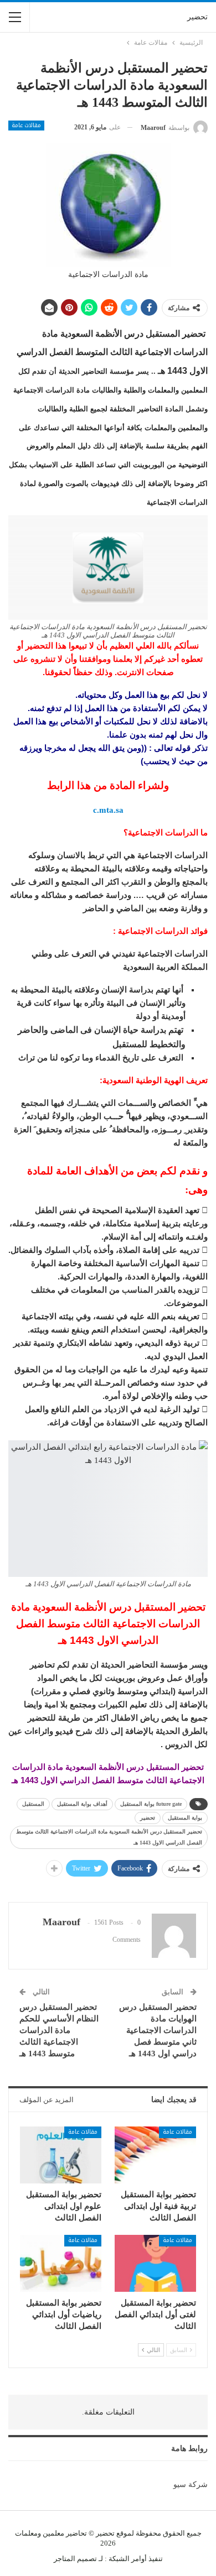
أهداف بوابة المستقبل (82, 1804)
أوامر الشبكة (128, 2559)
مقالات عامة (26, 126)
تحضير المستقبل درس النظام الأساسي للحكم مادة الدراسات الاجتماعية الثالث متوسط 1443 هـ (59, 2030)
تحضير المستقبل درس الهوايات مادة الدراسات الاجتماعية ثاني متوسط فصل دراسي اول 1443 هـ (158, 2030)
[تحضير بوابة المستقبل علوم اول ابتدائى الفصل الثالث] (61, 2155)
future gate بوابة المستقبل (151, 1804)
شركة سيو (191, 2484)
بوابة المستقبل (185, 1818)
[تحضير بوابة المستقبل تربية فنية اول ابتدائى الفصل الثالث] (155, 2155)
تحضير (197, 17)
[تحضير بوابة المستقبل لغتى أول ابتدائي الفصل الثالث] (155, 2263)
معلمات (26, 2533)
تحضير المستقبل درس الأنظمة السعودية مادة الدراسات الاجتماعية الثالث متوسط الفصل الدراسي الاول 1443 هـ (109, 1837)
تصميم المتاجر (75, 2559)
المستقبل (33, 1804)
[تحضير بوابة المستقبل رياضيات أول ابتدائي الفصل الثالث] (61, 2263)
